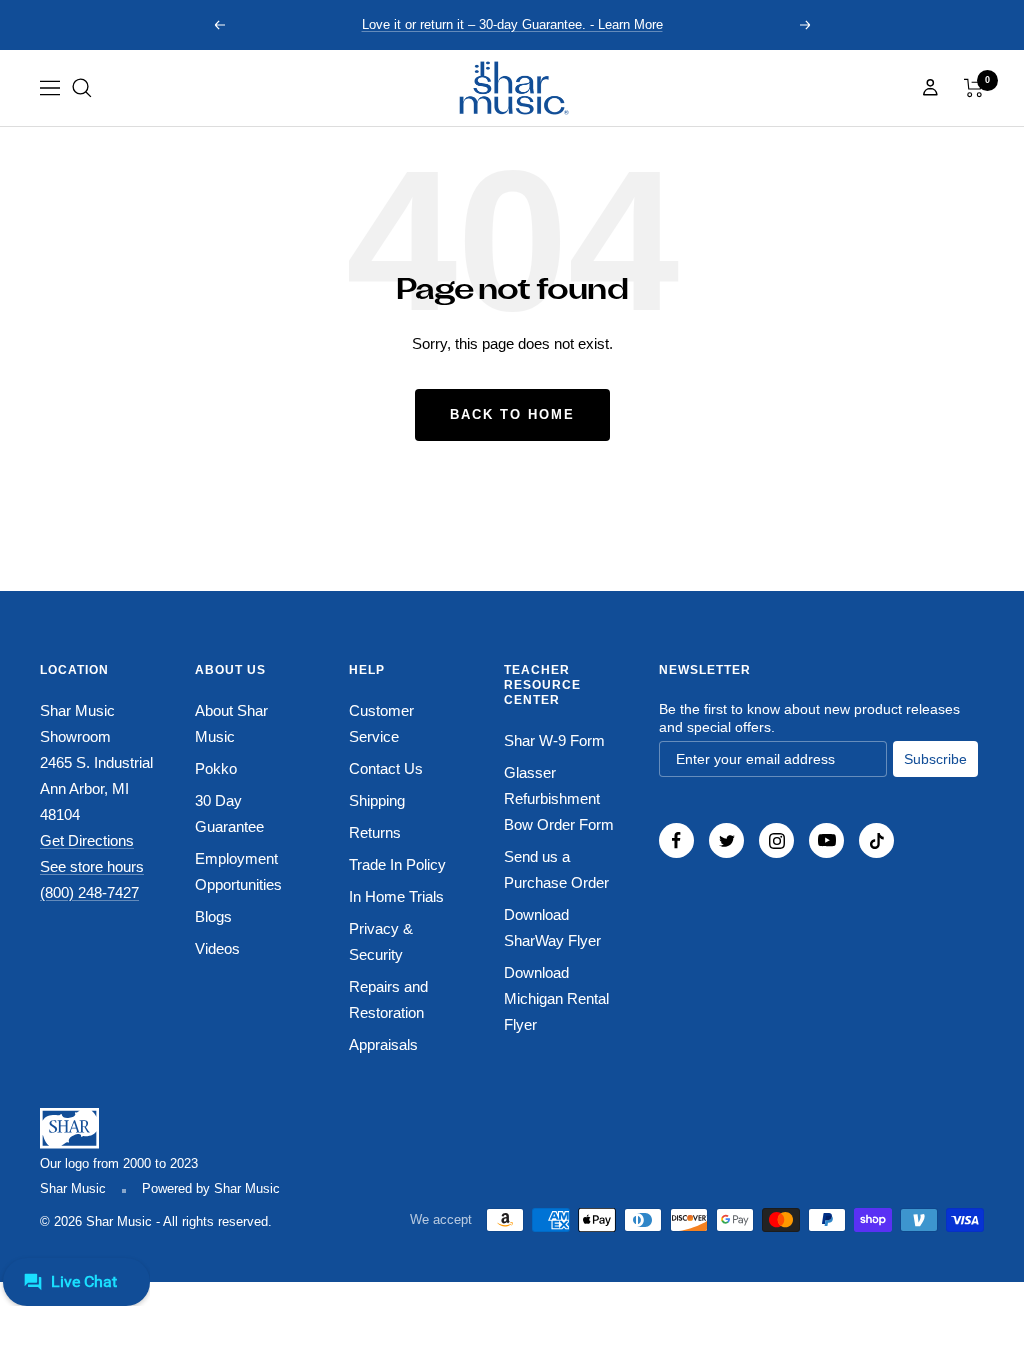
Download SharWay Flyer (552, 927)
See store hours (92, 866)
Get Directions (87, 840)
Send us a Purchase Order (556, 869)
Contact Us (386, 768)
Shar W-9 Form (554, 740)
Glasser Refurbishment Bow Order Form (559, 798)
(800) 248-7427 (89, 892)
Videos (217, 948)
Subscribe (935, 759)
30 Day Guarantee (229, 813)
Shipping (377, 800)
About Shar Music (231, 723)
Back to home (512, 414)
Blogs (213, 916)
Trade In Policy (397, 864)
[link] (512, 88)
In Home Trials (396, 896)
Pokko (216, 768)
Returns (375, 832)
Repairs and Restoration (388, 999)
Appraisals (383, 1044)
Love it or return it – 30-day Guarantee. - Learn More (512, 24)
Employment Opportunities (238, 871)
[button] (82, 88)
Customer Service (381, 723)
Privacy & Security (381, 941)
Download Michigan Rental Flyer (556, 998)
